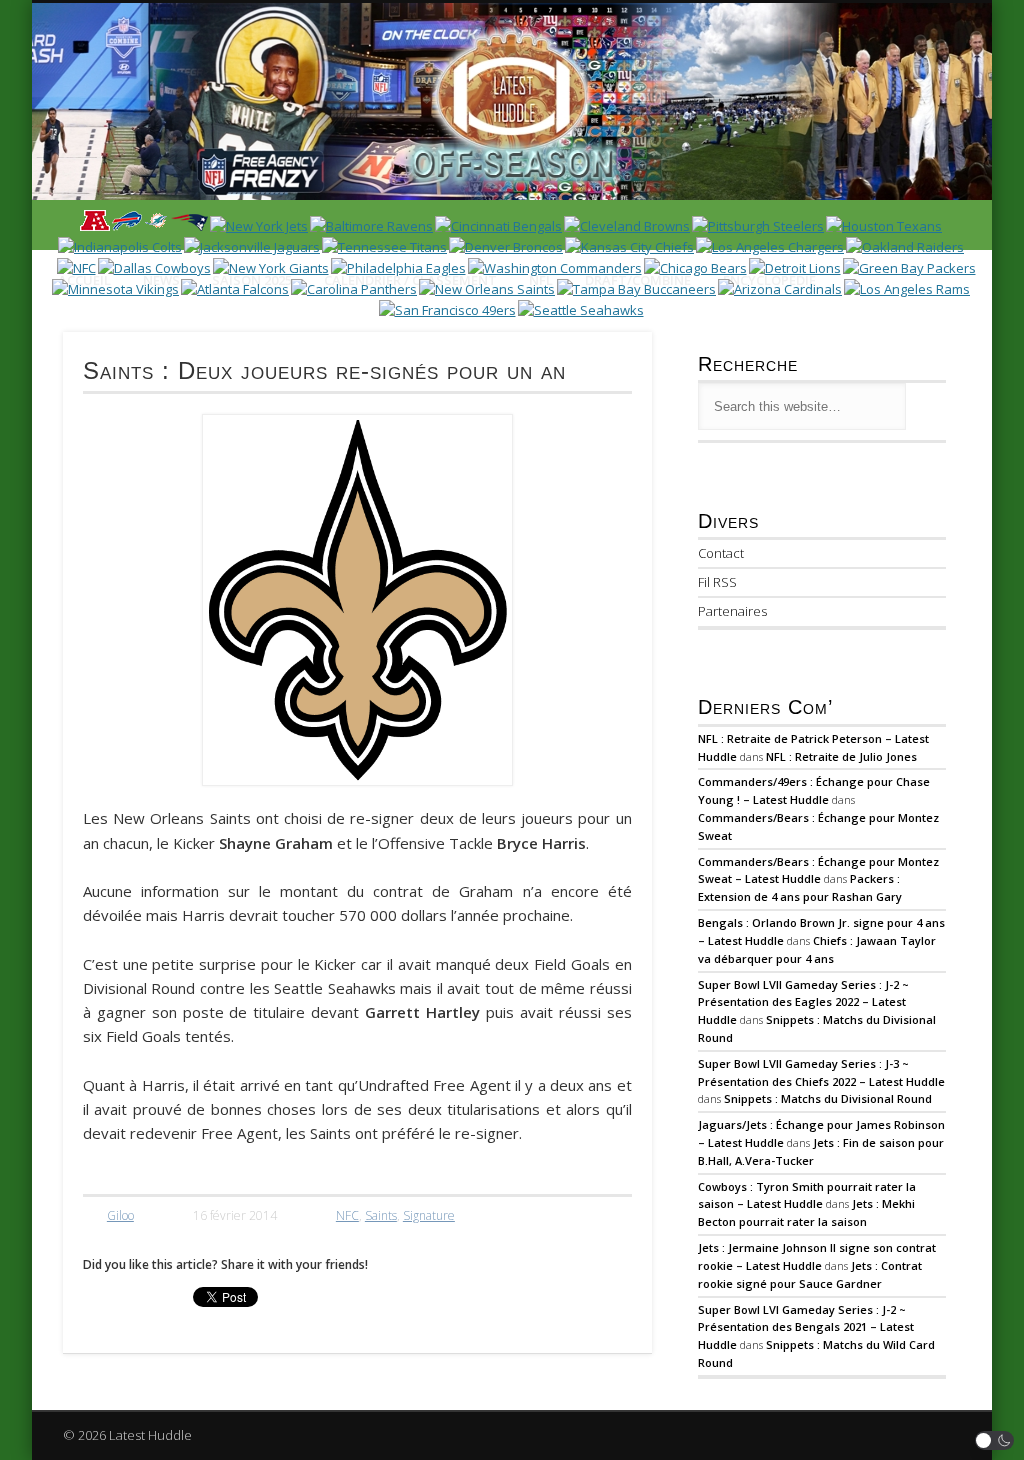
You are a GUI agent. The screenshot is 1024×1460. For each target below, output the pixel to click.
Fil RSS (717, 582)
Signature (429, 1215)
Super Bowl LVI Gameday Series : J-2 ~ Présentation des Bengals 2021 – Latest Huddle (806, 1327)
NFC (347, 1215)
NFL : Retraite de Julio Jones (841, 756)
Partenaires (732, 611)
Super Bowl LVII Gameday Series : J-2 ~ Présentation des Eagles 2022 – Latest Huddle (803, 1002)
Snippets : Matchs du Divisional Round (828, 1098)
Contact (721, 553)
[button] (995, 1440)
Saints (381, 1215)
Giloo (120, 1215)
